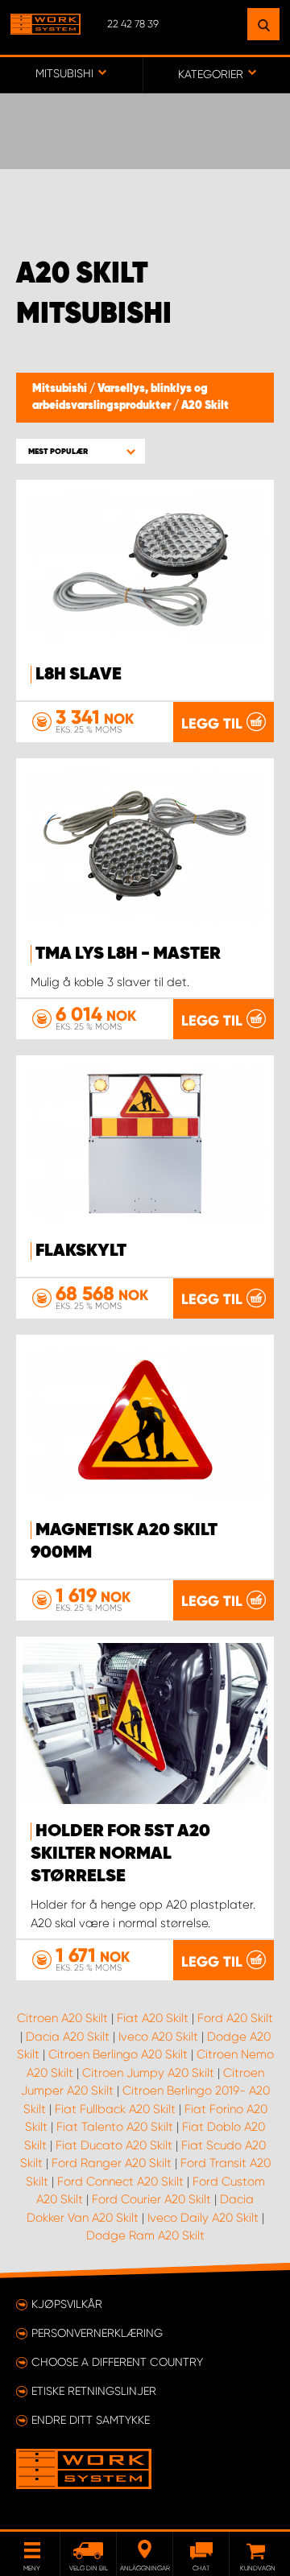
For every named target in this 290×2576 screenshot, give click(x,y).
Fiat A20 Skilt (153, 2018)
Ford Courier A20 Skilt (151, 2199)
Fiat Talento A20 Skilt (115, 2127)
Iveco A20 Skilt (158, 2037)
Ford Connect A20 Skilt (120, 2182)
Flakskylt (81, 1251)
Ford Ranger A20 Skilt (112, 2163)
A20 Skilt (205, 406)
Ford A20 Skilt (235, 2018)
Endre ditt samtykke (91, 2420)
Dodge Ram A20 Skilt (145, 2235)
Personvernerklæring (97, 2333)
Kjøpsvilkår (67, 2304)
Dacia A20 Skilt (68, 2037)
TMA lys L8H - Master (128, 954)
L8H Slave (79, 675)
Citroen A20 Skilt (62, 2018)
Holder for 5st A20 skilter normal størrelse (120, 1854)
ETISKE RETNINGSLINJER (94, 2391)
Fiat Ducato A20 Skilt (114, 2145)
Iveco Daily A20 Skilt (203, 2218)
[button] (81, 451)
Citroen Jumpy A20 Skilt (148, 2073)
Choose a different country (117, 2362)
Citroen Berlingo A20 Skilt (118, 2054)
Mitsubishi (61, 389)
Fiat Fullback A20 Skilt (115, 2109)
